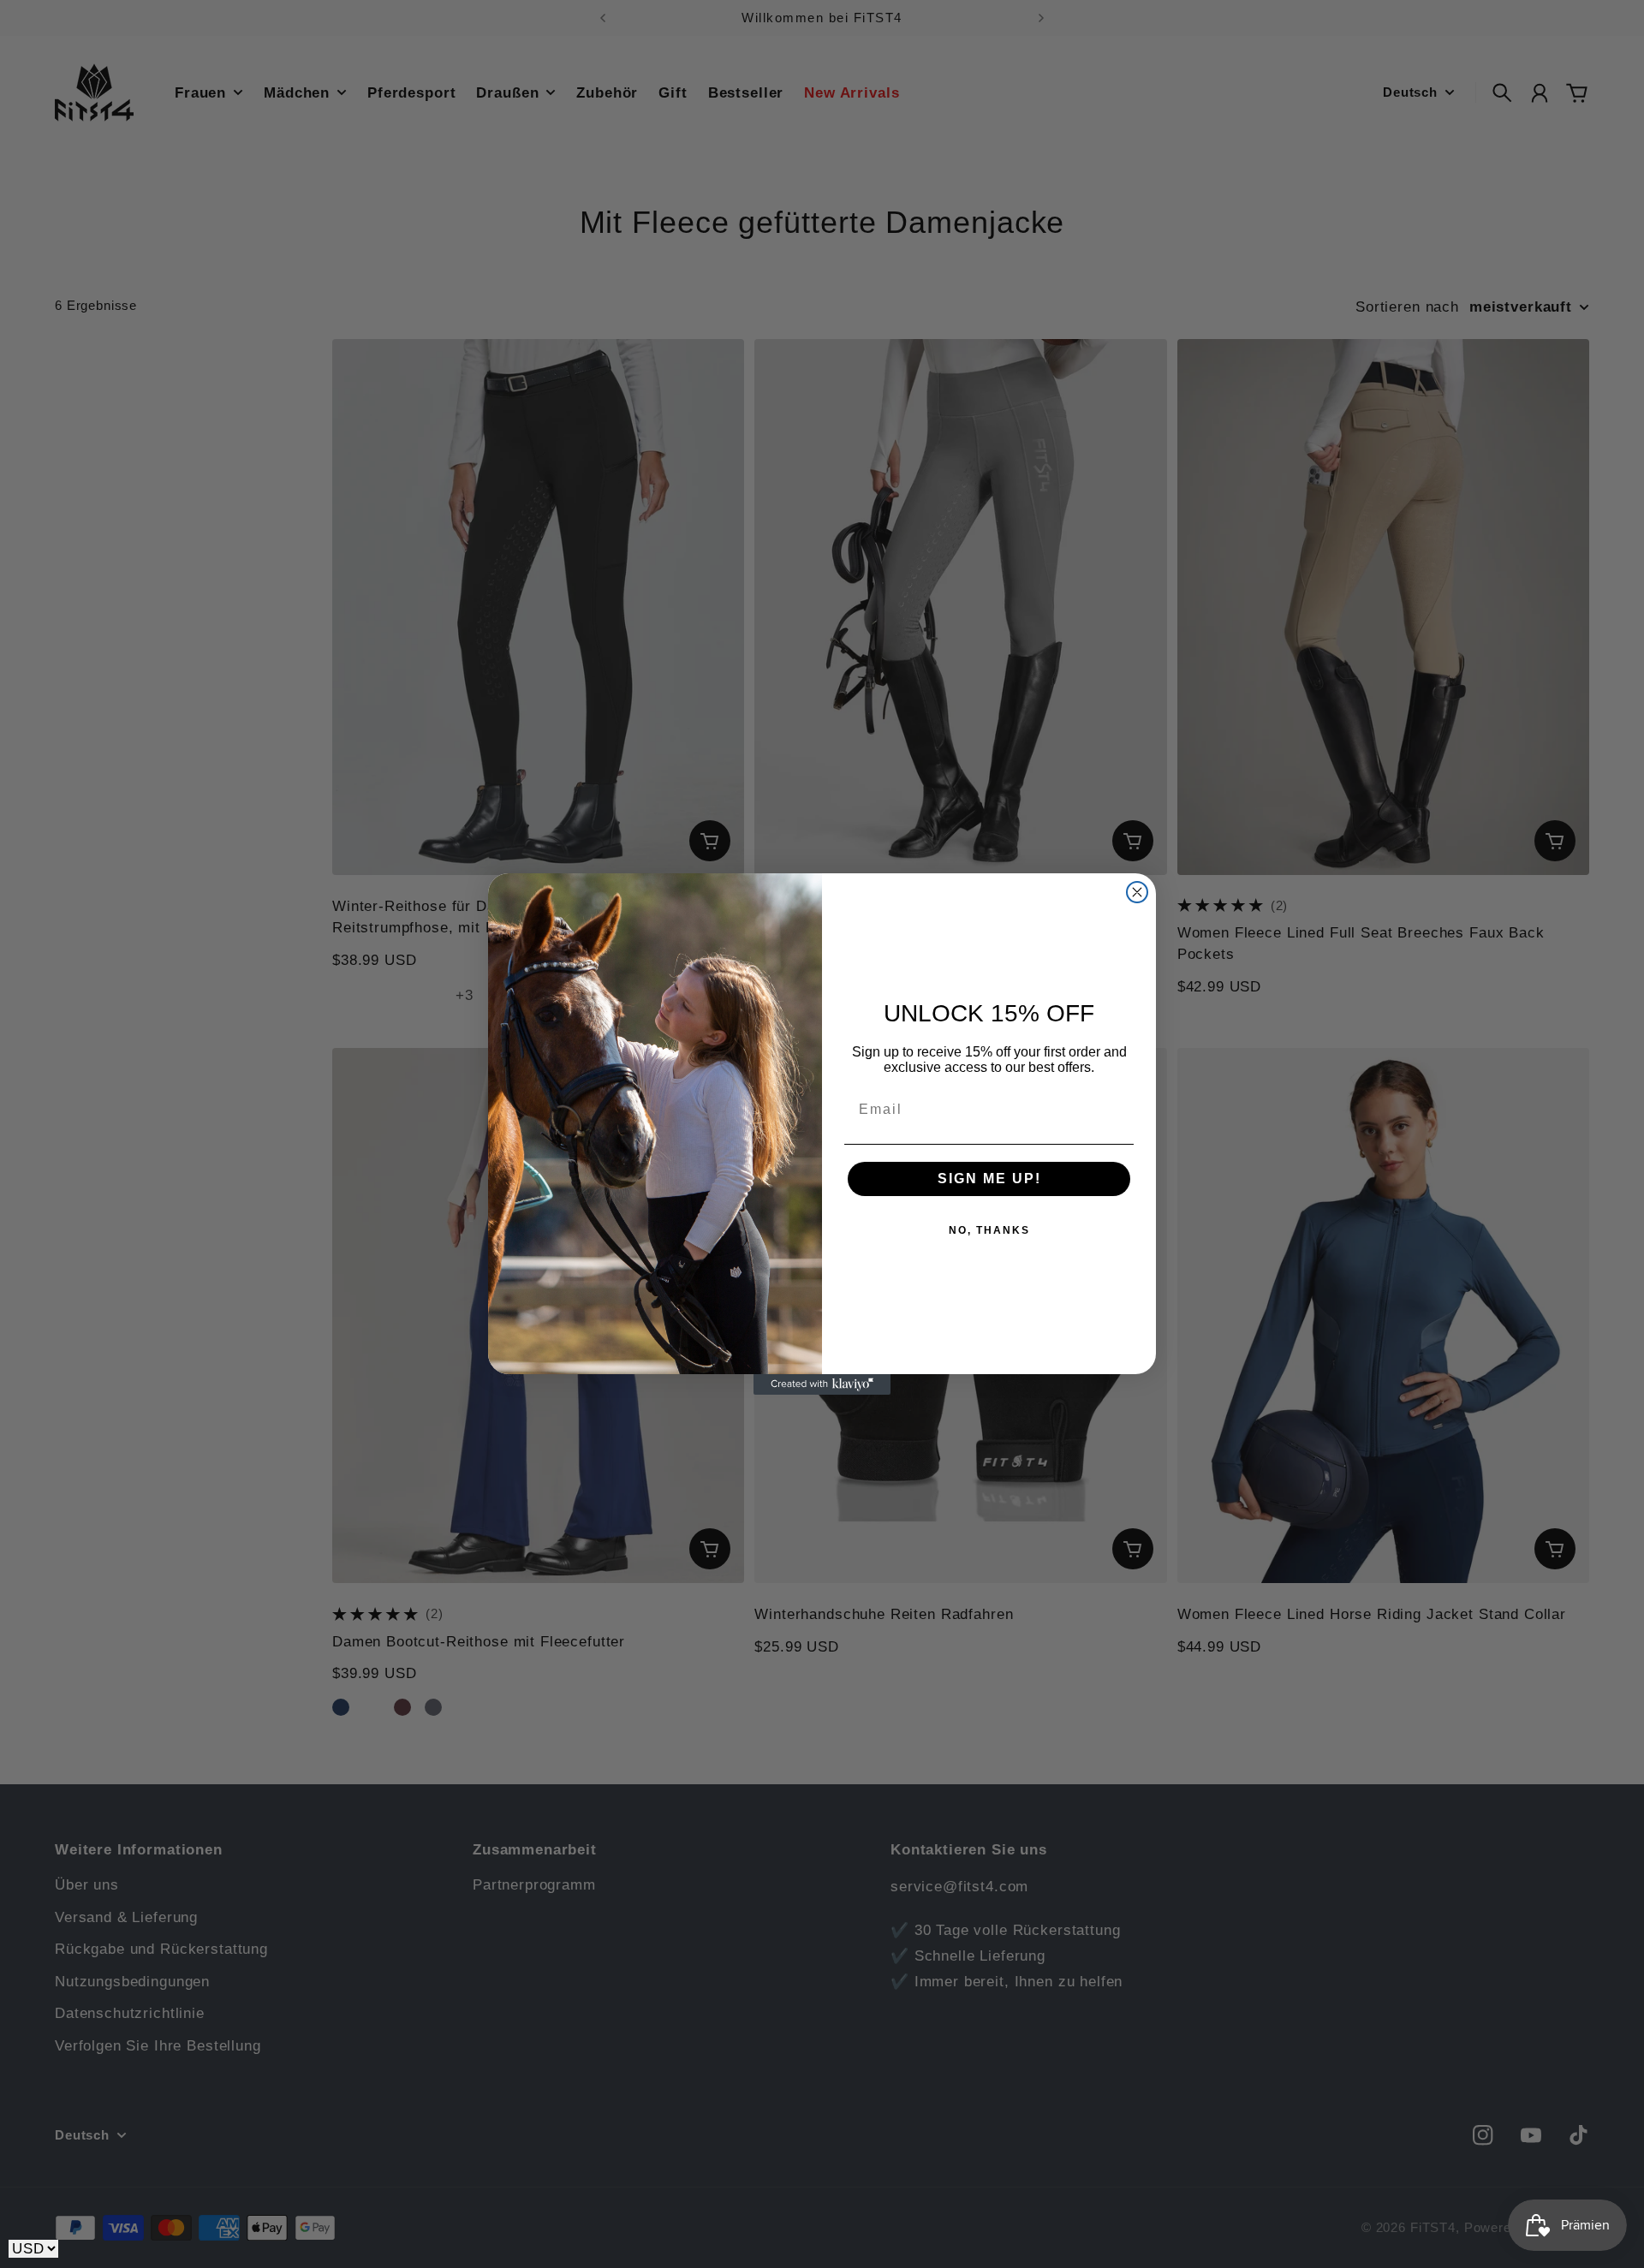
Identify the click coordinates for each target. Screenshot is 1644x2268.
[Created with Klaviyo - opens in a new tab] (822, 1384)
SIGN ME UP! (989, 1179)
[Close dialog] (1137, 892)
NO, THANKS (989, 1230)
